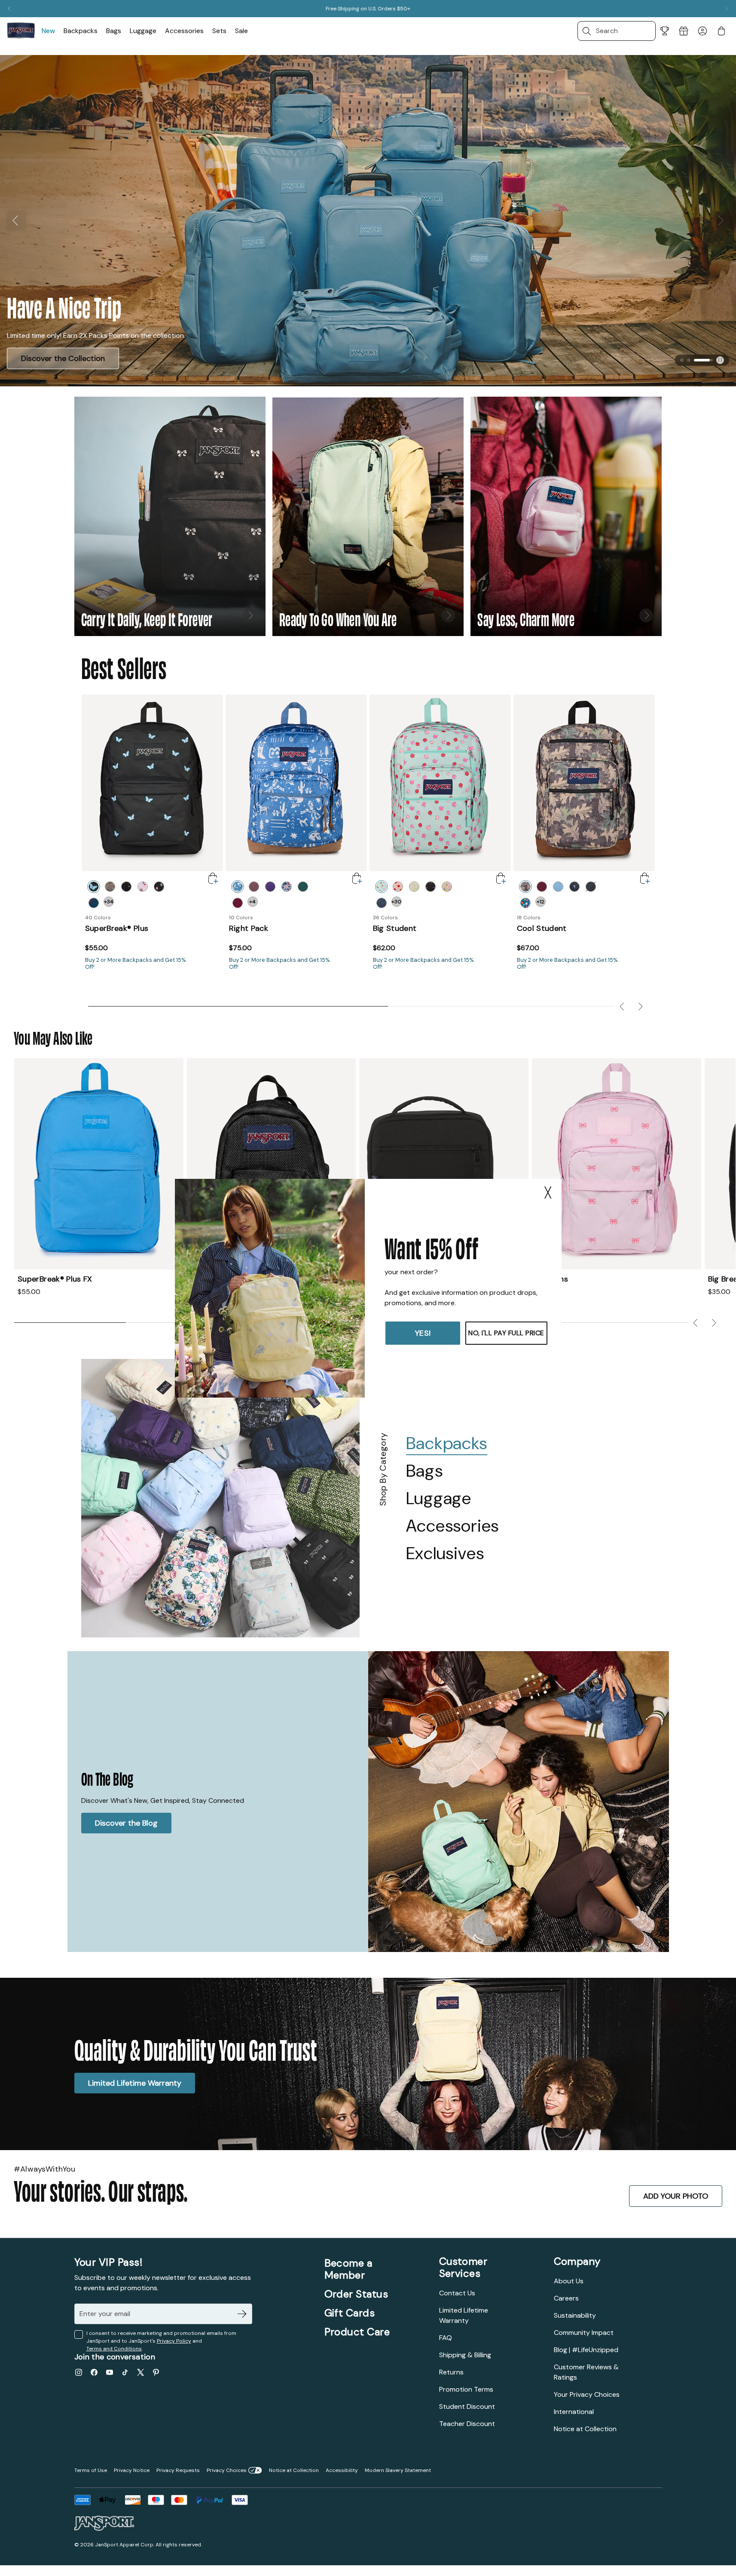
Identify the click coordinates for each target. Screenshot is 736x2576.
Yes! (423, 1333)
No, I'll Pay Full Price (506, 1333)
